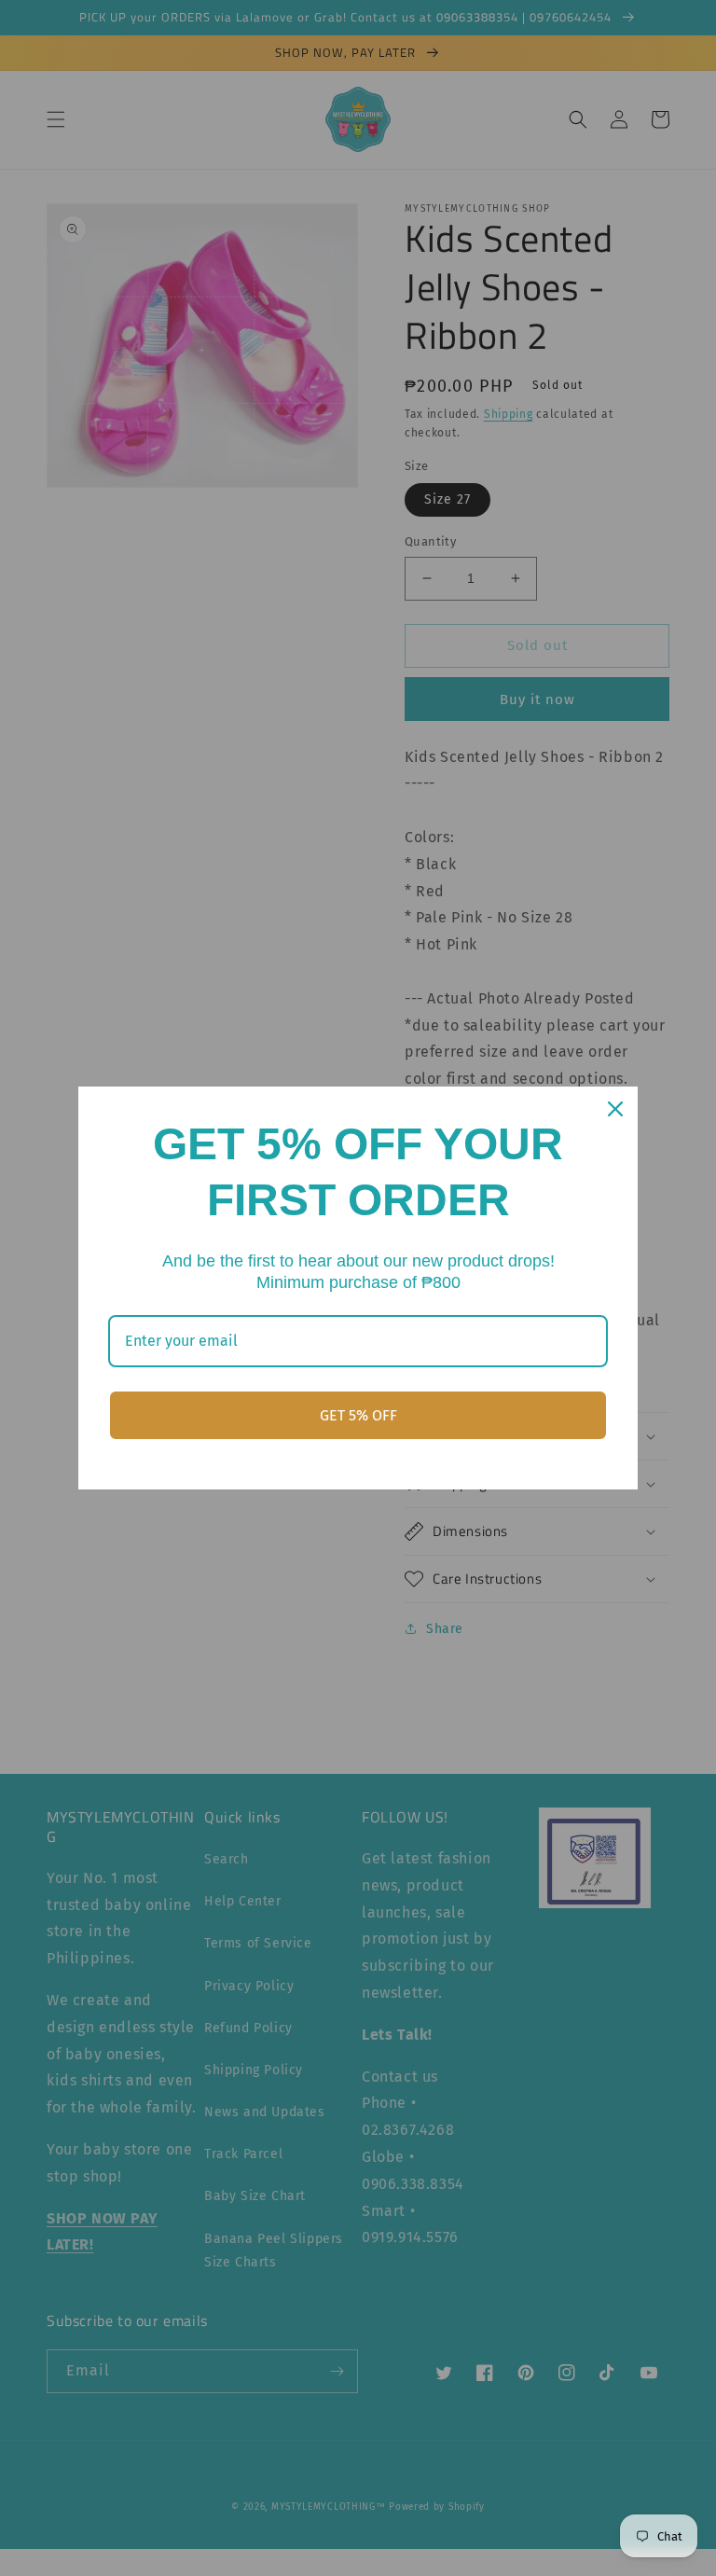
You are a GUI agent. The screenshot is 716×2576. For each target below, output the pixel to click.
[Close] (615, 1109)
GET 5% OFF (358, 1415)
